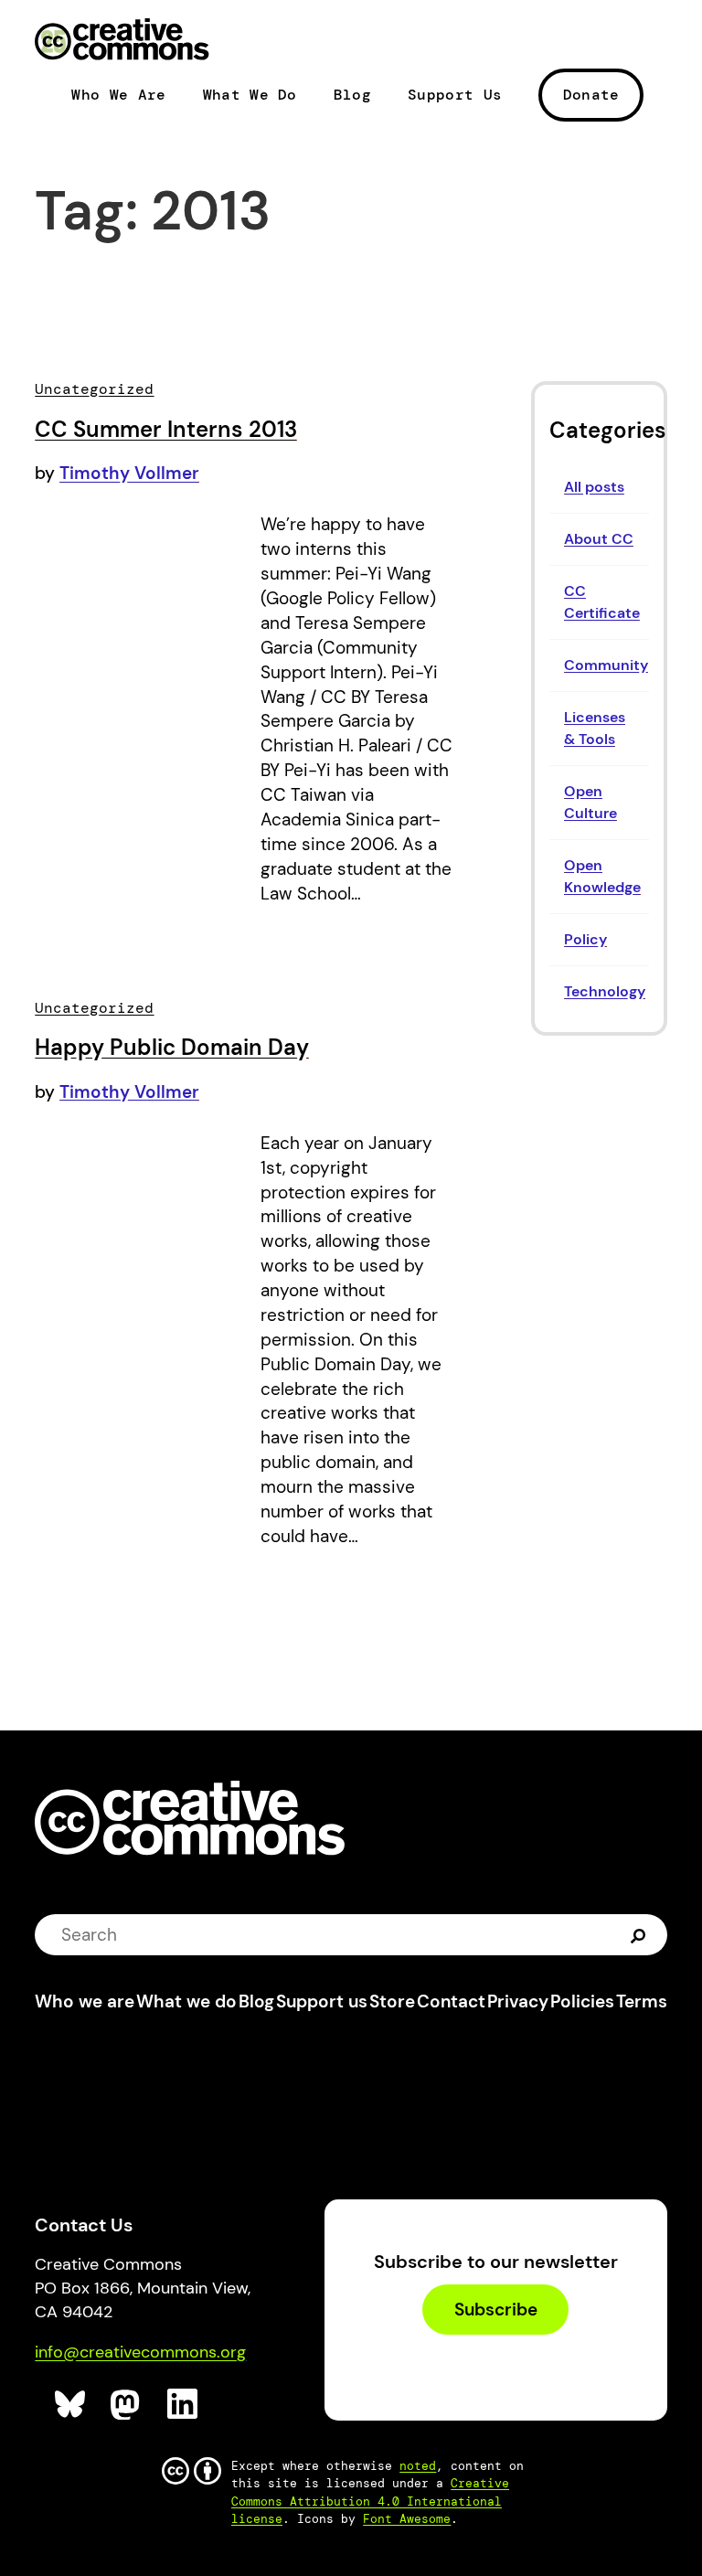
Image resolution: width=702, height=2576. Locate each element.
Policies (582, 2001)
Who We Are (118, 95)
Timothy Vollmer (129, 473)
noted (418, 2466)
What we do (186, 2001)
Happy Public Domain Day (172, 1047)
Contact (451, 2001)
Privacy (518, 2001)
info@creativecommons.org (140, 2352)
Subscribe (496, 2310)
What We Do (250, 95)
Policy (585, 939)
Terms (642, 2001)
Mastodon (127, 2405)
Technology (605, 991)
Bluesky (71, 2405)
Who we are (85, 2001)
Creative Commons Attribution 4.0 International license (370, 2501)
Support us (322, 2001)
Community (606, 665)
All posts (594, 487)
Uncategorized (94, 389)
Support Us (455, 95)
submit (638, 1934)
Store (392, 2001)
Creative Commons (122, 41)
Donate (591, 95)
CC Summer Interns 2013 (166, 429)
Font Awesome (407, 2519)
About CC (599, 539)
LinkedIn (183, 2405)
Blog (352, 95)
